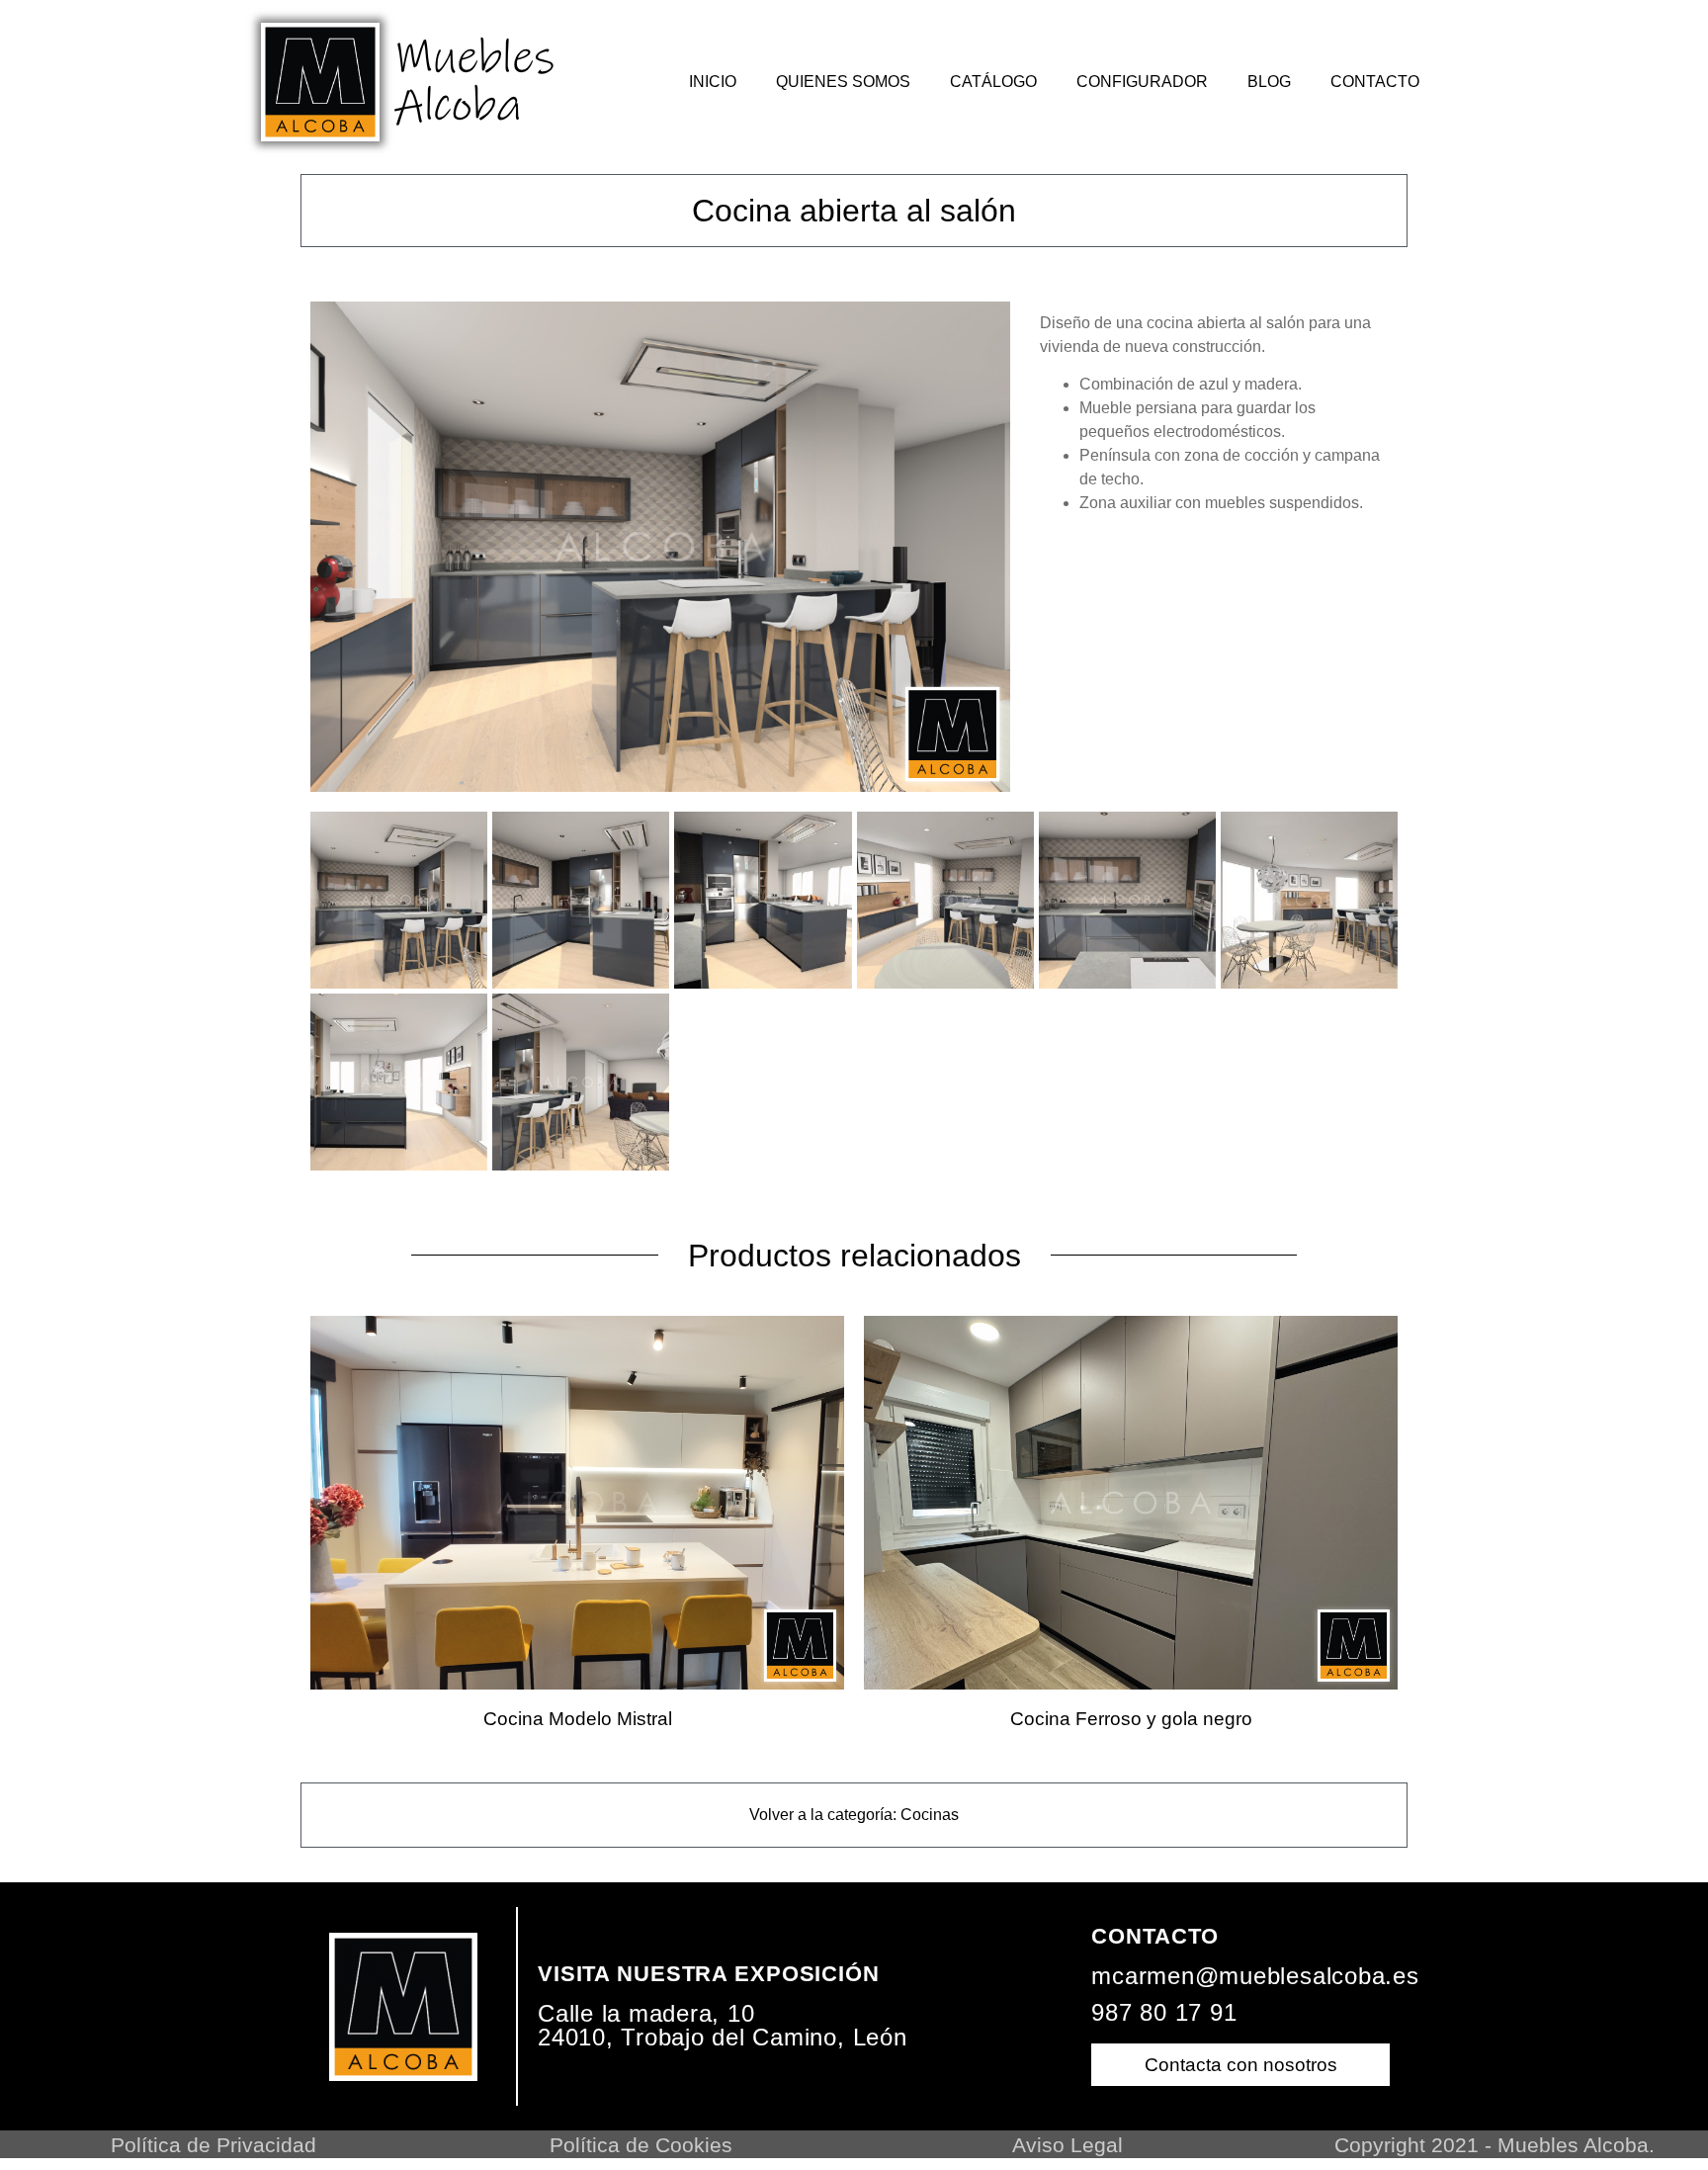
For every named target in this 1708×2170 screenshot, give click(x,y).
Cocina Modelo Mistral (578, 1719)
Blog (1269, 82)
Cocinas (930, 1815)
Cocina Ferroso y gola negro (1131, 1719)
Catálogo (993, 82)
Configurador (1142, 82)
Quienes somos (843, 82)
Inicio (713, 82)
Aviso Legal (1067, 2145)
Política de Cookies (641, 2145)
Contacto (1375, 82)
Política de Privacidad (213, 2145)
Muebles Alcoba (474, 82)
